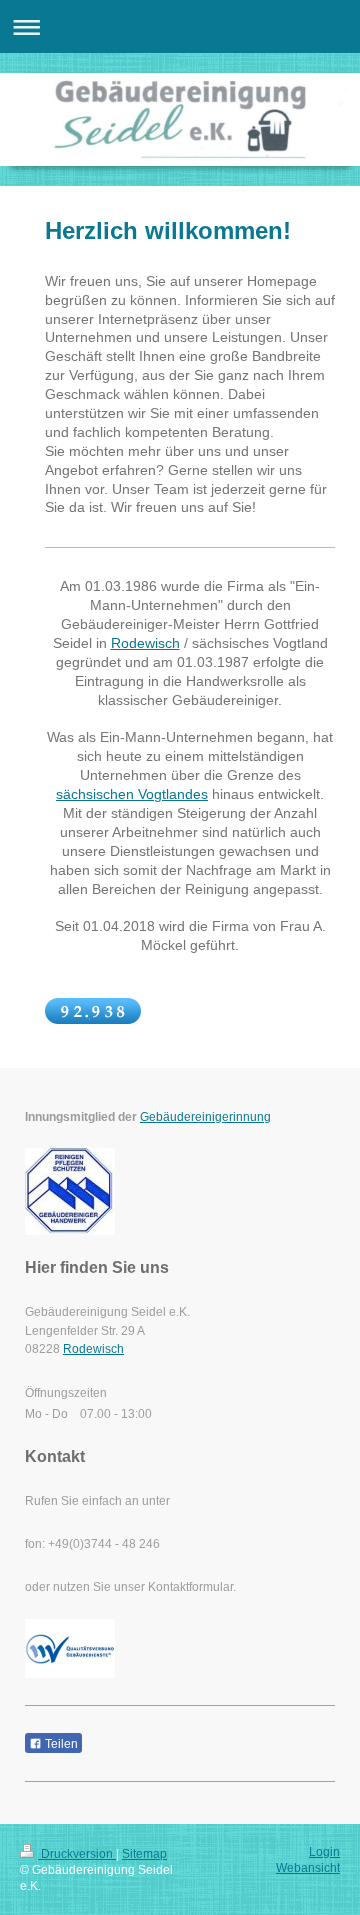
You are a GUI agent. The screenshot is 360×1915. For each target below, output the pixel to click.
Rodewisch (145, 643)
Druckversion (77, 1853)
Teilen (60, 1744)
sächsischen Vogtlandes (132, 794)
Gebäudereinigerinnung (205, 1116)
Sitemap (144, 1853)
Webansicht (308, 1867)
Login (324, 1851)
